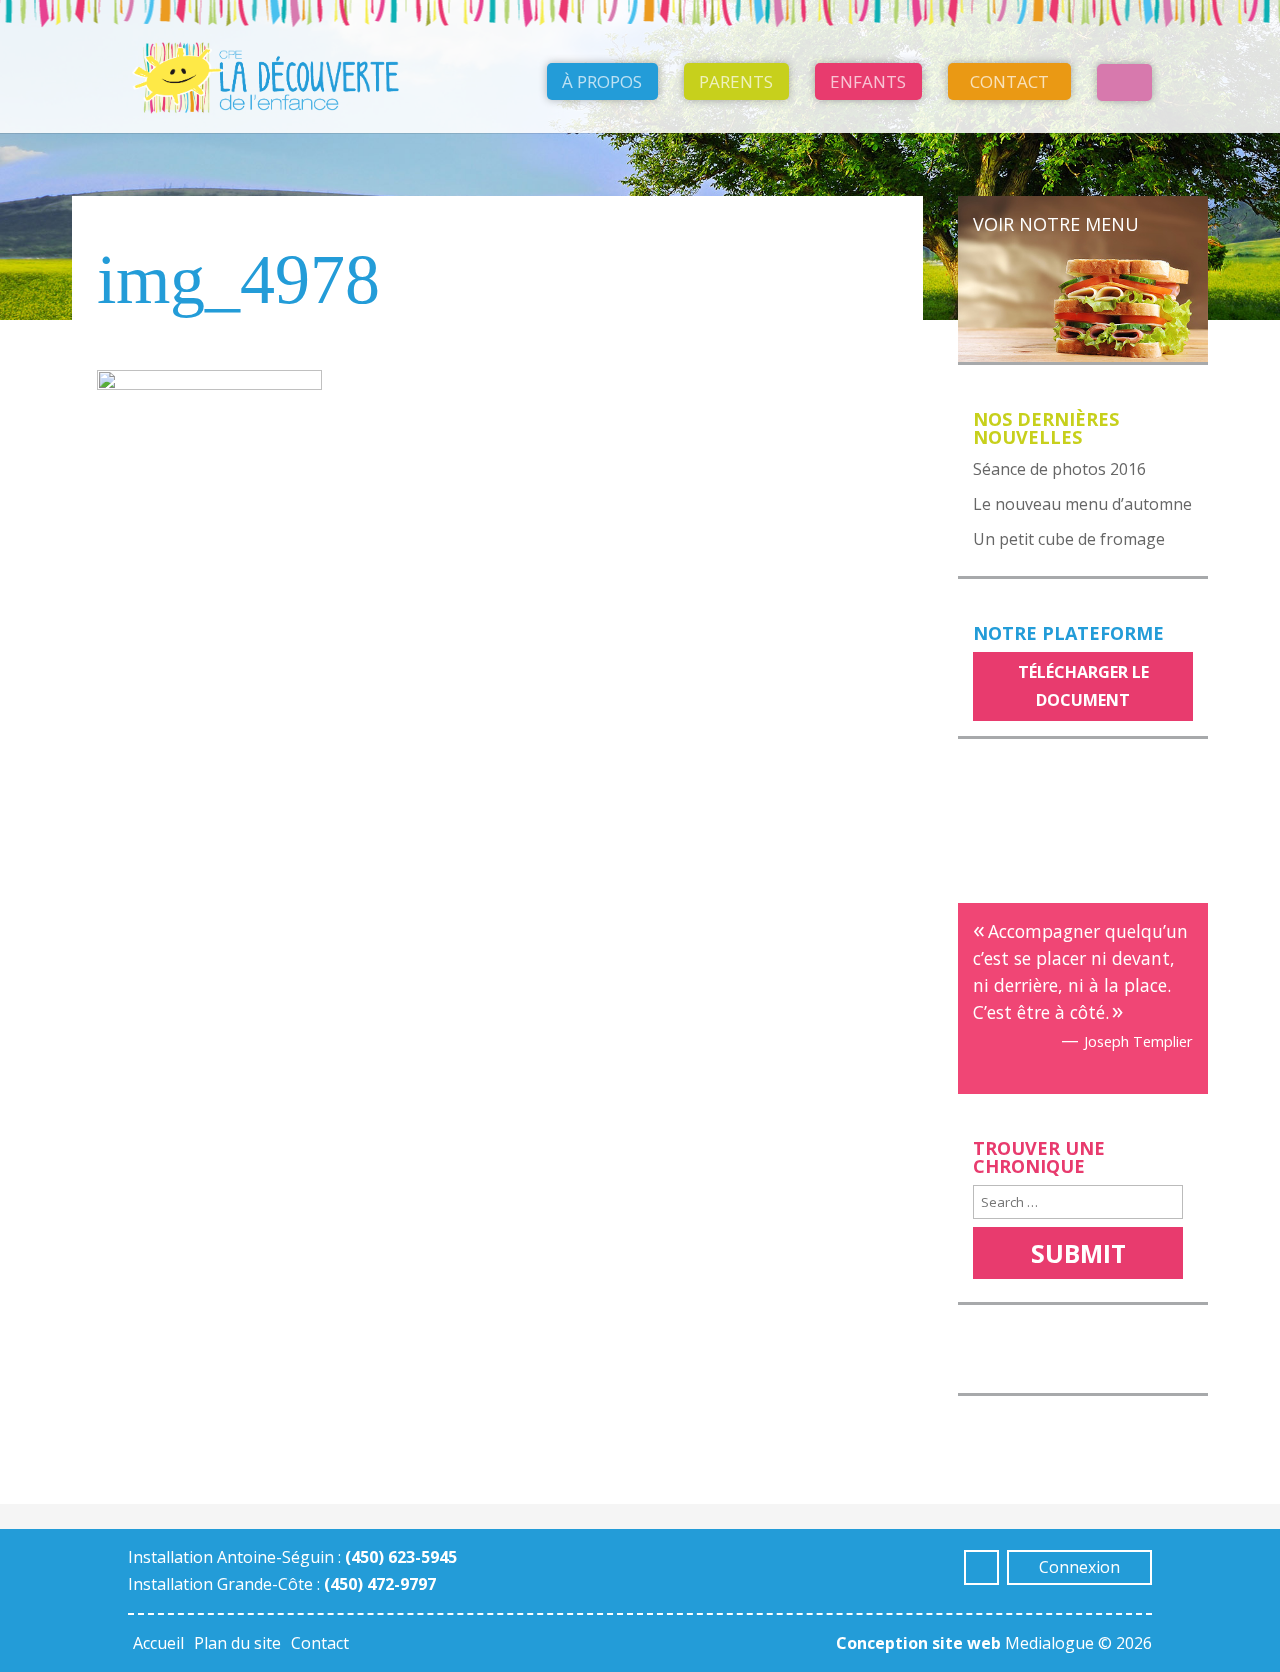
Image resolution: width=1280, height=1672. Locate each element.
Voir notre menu (1056, 224)
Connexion (1079, 1567)
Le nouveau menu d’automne (1082, 504)
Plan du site (237, 1643)
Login (1124, 82)
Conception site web (918, 1643)
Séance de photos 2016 (1059, 469)
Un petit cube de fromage (1069, 539)
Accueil (158, 1643)
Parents (736, 81)
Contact (1009, 81)
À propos (602, 81)
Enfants (868, 81)
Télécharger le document (1083, 685)
